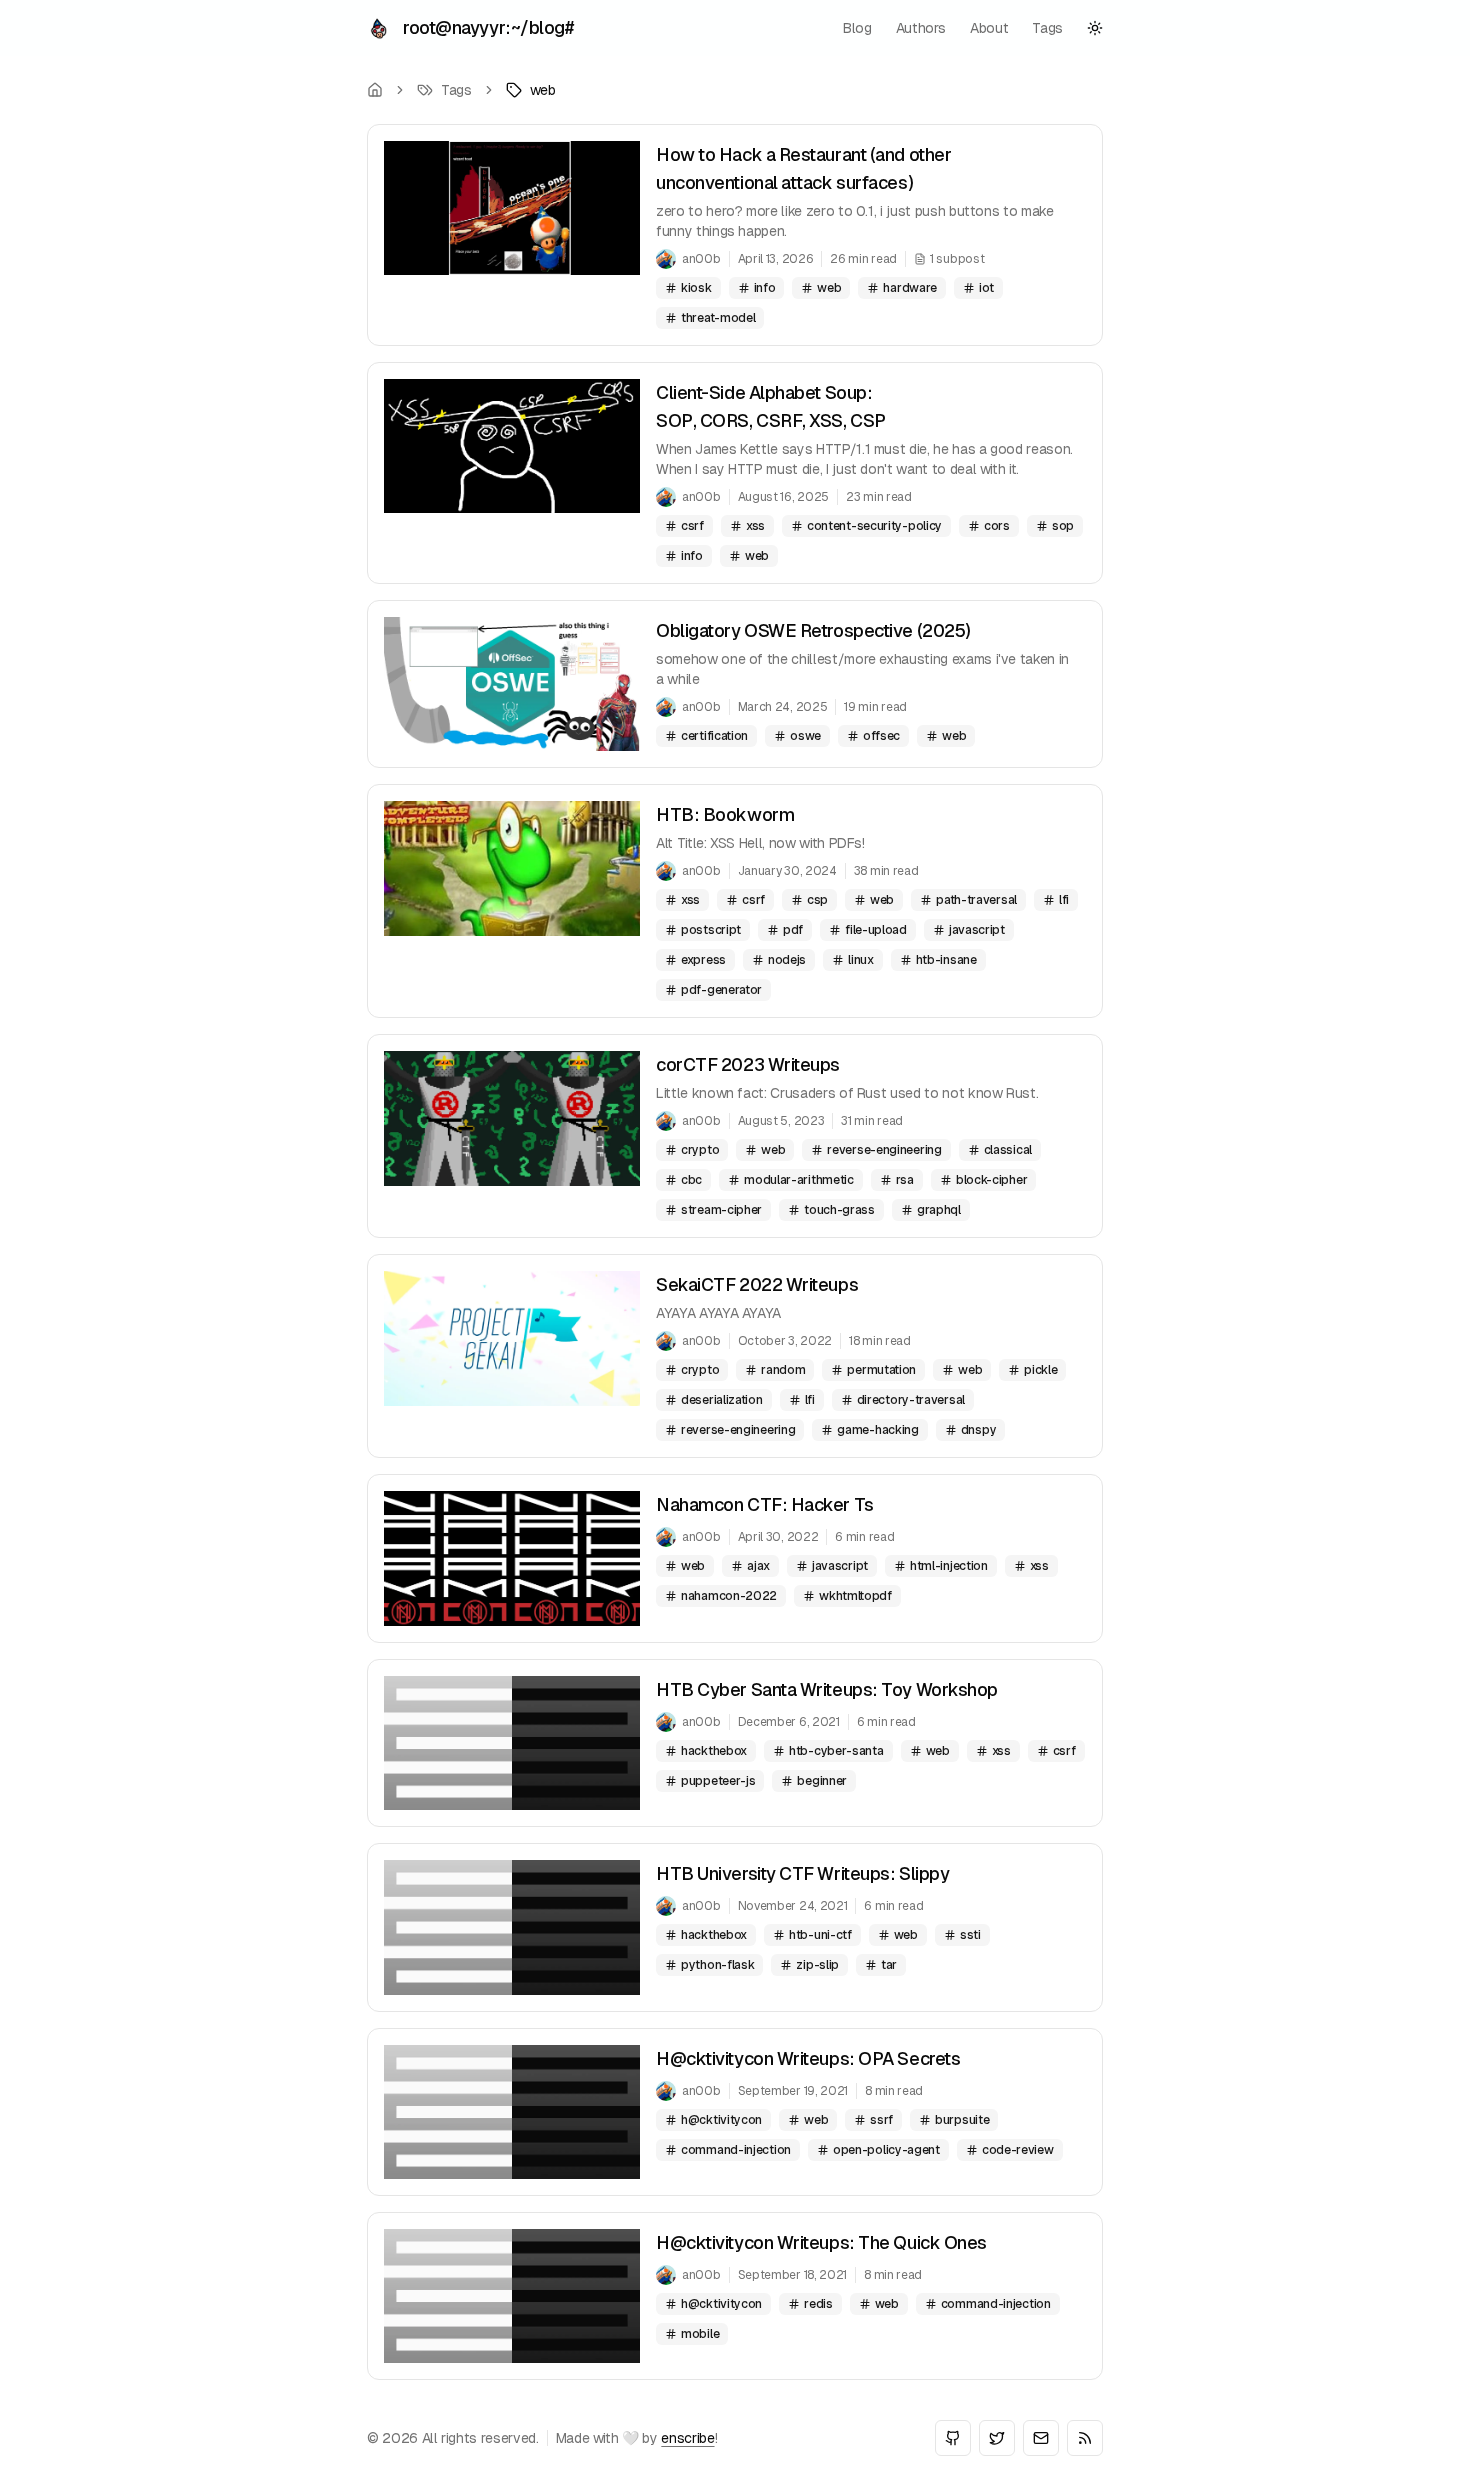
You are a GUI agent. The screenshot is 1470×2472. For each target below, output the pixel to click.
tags (1047, 28)
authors (921, 28)
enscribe (687, 2438)
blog (857, 28)
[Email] (1041, 2438)
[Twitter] (997, 2438)
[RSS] (1085, 2438)
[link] (531, 90)
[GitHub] (953, 2438)
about (989, 28)
